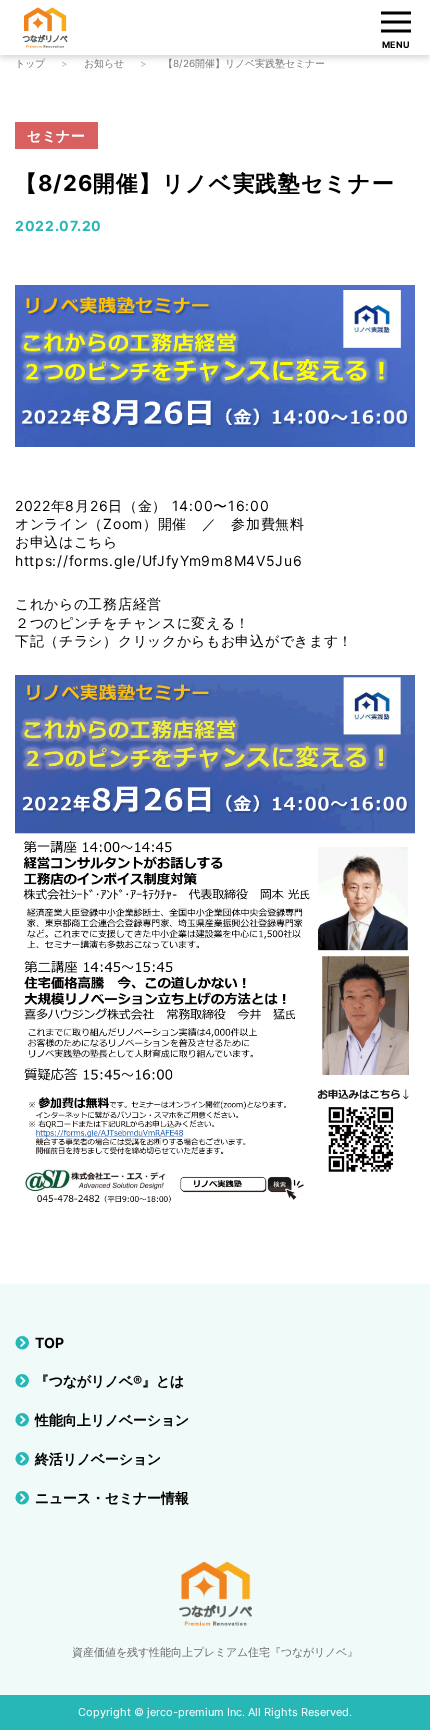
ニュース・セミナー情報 (112, 1497)
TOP (49, 1342)
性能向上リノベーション (112, 1419)
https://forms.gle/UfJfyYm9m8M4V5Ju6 (159, 560)
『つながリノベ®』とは (109, 1380)
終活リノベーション (98, 1458)
